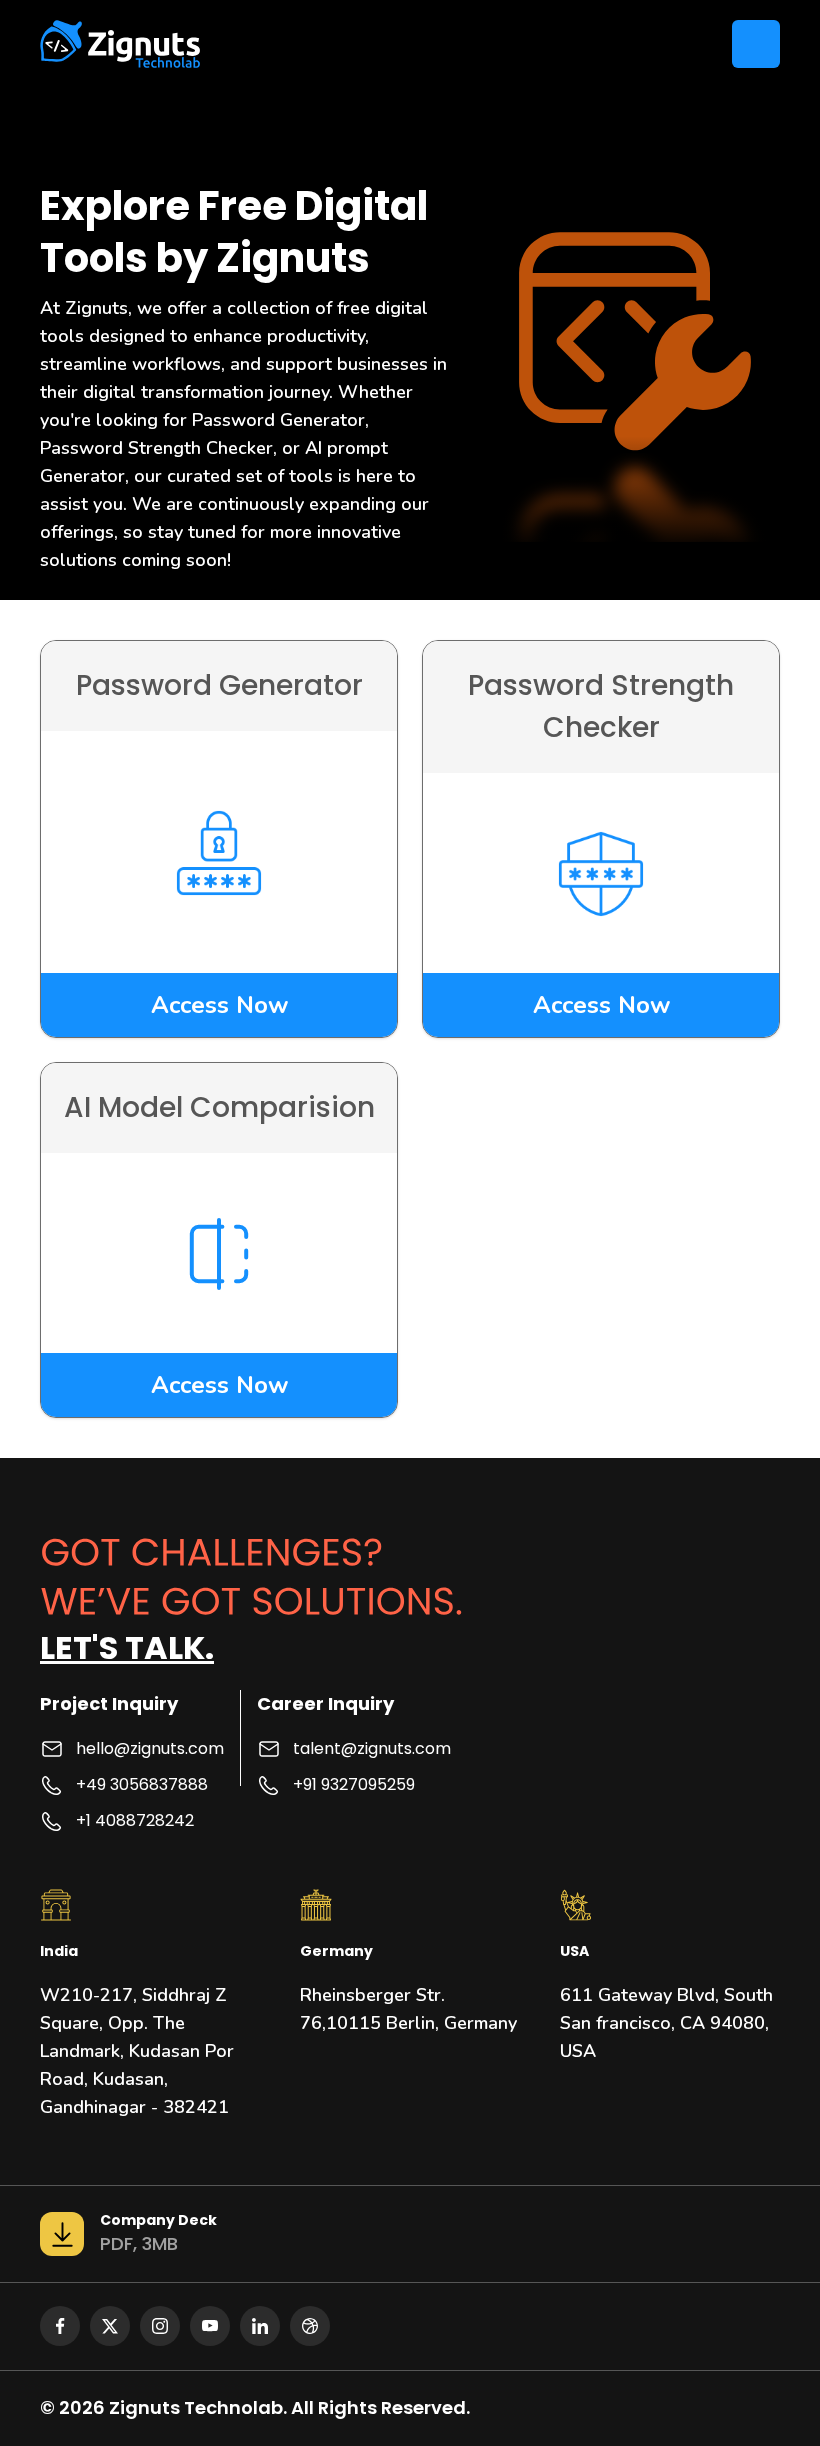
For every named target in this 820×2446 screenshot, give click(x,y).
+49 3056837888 (142, 1784)
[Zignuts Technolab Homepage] (120, 44)
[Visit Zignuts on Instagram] (160, 2326)
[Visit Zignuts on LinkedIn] (260, 2326)
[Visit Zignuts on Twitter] (110, 2326)
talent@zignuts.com (372, 1748)
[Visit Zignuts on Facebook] (60, 2326)
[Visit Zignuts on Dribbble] (310, 2326)
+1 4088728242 (135, 1820)
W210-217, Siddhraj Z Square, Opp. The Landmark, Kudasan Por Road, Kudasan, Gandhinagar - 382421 (137, 2051)
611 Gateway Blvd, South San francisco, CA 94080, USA (666, 2023)
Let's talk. (127, 1647)
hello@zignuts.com (150, 1748)
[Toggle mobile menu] (756, 44)
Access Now (219, 1005)
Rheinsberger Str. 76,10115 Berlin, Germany (408, 2009)
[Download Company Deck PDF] (62, 2234)
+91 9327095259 (354, 1784)
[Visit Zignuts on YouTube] (210, 2326)
